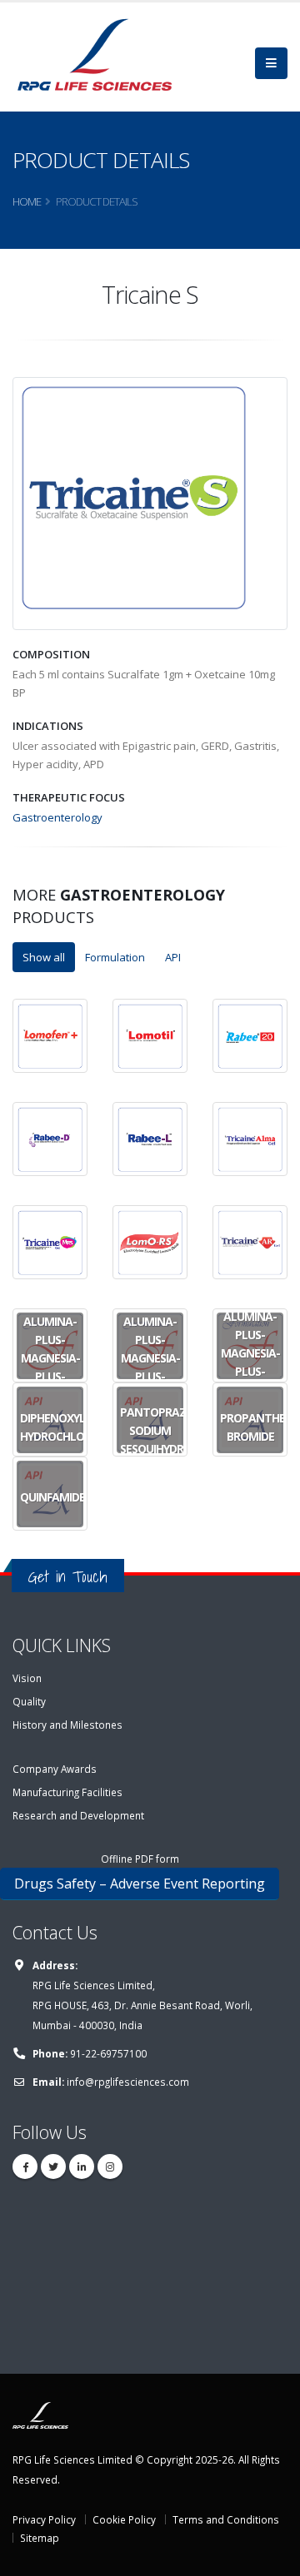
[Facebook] (25, 2167)
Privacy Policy (44, 2519)
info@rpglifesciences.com (128, 2082)
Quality (29, 1701)
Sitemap (40, 2538)
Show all (44, 957)
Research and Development (78, 1815)
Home (27, 201)
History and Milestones (67, 1725)
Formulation (115, 957)
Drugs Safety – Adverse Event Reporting (140, 1884)
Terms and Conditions (226, 2519)
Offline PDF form (140, 1859)
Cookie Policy (124, 2519)
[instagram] (110, 2167)
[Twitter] (53, 2167)
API (173, 957)
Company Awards (55, 1769)
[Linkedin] (82, 2167)
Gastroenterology (57, 817)
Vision (27, 1678)
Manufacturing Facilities (67, 1792)
